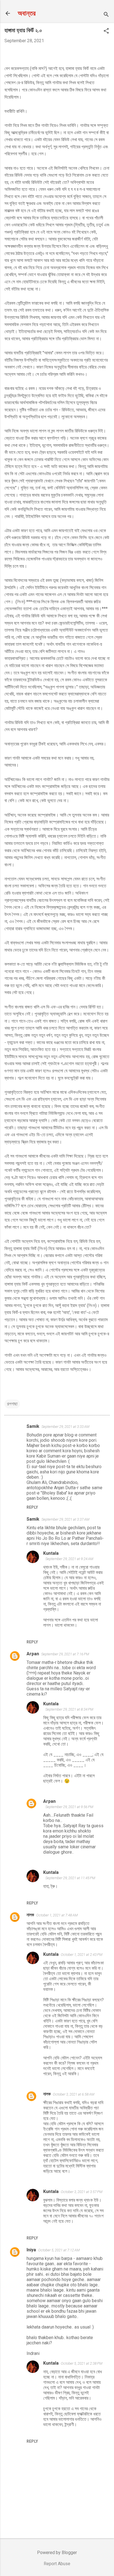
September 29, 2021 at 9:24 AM (69, 1559)
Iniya (31, 2250)
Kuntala (51, 1553)
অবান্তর (27, 13)
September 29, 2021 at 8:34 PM (69, 1709)
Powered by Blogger (57, 2553)
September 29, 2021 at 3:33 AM (65, 1427)
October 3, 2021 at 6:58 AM (74, 2094)
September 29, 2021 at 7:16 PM (65, 1654)
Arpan (33, 1654)
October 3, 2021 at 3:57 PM (82, 2192)
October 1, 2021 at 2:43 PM (82, 1955)
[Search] (106, 15)
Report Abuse (57, 2564)
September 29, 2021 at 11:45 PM (70, 1878)
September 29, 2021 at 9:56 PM (69, 1807)
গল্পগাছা (12, 1404)
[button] (106, 31)
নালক (30, 1915)
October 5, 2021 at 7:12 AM (59, 2250)
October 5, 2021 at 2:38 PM (82, 2363)
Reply (32, 1507)
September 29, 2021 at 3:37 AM (65, 1519)
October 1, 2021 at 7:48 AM (57, 1915)
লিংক (20, 602)
